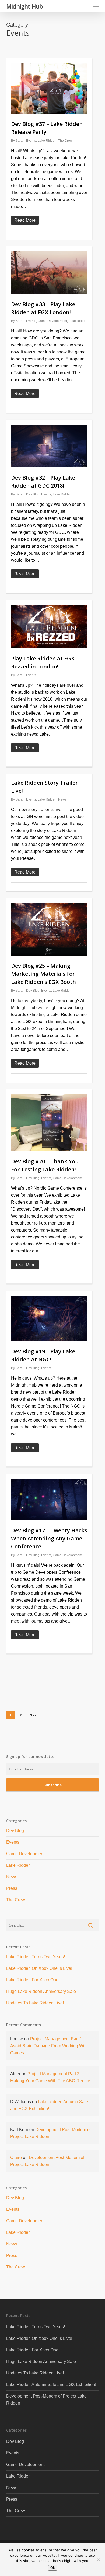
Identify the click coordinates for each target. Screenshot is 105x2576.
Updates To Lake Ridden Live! (35, 2003)
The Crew (65, 141)
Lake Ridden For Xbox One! (33, 1980)
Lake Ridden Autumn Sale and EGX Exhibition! (51, 2385)
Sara (19, 141)
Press (12, 1888)
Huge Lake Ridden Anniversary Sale (41, 1991)
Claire (16, 2157)
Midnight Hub (24, 6)
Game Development (52, 321)
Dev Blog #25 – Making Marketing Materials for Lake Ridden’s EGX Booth (43, 974)
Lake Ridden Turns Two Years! (36, 1957)
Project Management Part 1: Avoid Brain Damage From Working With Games (49, 2046)
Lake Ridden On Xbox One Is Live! (39, 1968)
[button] (96, 6)
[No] (98, 2560)
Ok (53, 2568)
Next (34, 1715)
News (62, 799)
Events (31, 141)
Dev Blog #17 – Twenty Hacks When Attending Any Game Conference (49, 1538)
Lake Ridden (47, 141)
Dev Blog (33, 494)
